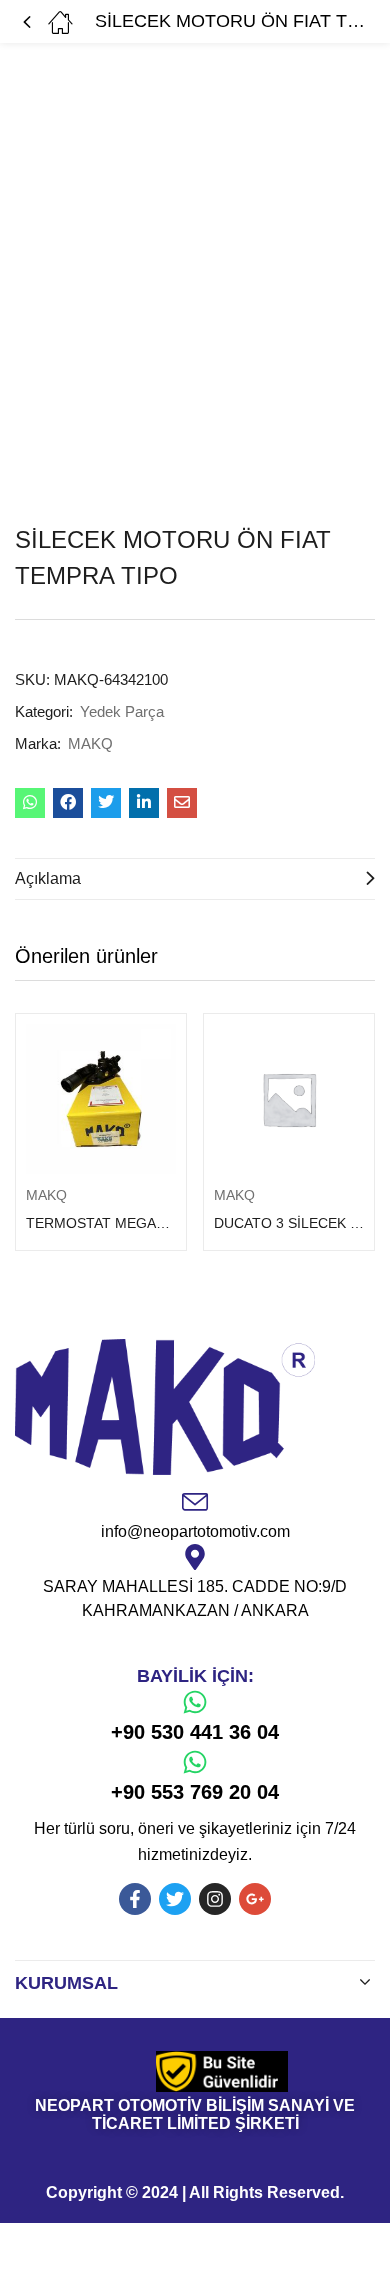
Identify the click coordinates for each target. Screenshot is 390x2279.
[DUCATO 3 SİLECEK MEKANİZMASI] (289, 1099)
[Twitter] (175, 1899)
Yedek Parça (122, 711)
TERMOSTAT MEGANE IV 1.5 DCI (101, 1223)
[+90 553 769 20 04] (195, 1762)
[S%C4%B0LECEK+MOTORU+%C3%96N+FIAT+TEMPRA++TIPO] (106, 803)
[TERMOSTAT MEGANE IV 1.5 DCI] (101, 1099)
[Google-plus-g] (255, 1899)
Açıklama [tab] (48, 878)
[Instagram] (215, 1899)
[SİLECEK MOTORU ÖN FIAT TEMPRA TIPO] (30, 803)
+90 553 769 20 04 (195, 1792)
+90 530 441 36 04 (195, 1732)
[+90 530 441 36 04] (195, 1702)
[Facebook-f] (135, 1899)
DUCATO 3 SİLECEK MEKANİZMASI (289, 1223)
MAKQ (90, 743)
